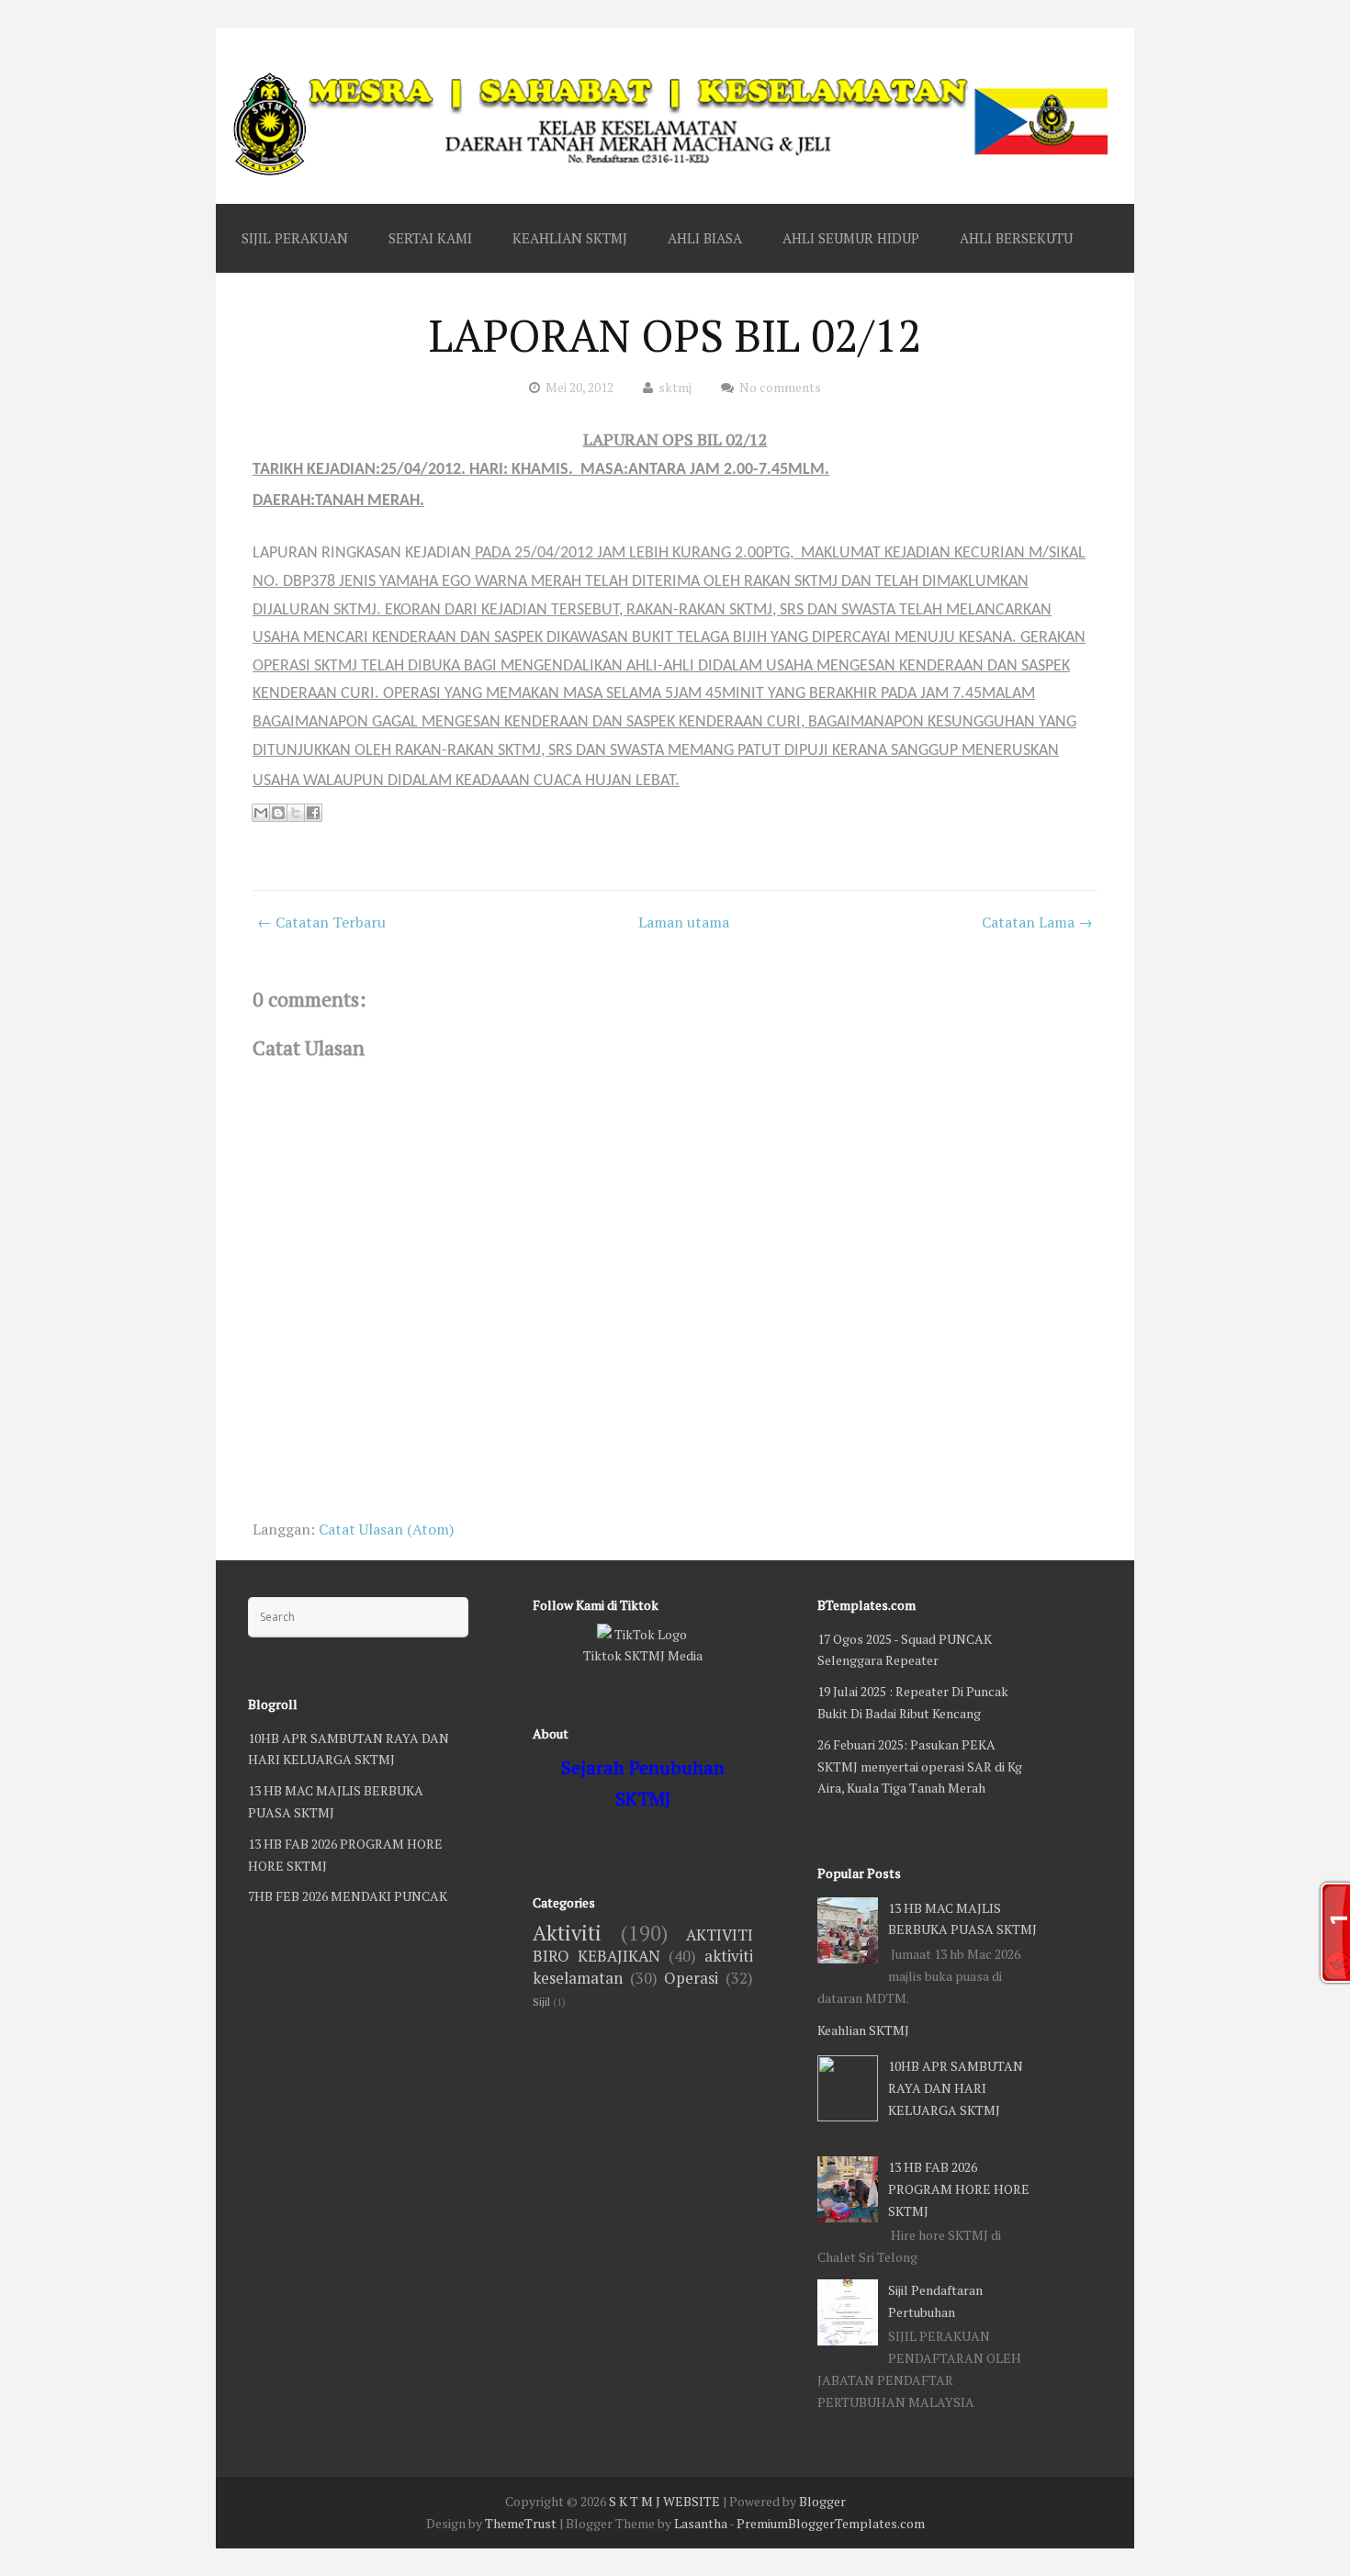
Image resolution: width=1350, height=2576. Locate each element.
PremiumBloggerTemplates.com (831, 2523)
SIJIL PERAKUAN (295, 238)
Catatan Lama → (1037, 922)
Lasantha (701, 2523)
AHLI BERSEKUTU (1016, 238)
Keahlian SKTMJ (863, 2030)
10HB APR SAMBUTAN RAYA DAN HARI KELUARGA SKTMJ (956, 2088)
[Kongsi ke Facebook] (313, 813)
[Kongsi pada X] (296, 813)
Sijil (541, 2002)
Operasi (691, 1978)
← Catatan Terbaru (321, 922)
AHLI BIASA (705, 238)
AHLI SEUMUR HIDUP (851, 238)
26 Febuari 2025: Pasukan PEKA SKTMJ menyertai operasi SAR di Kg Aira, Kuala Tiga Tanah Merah (920, 1766)
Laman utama (684, 922)
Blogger (822, 2501)
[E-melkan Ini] (261, 813)
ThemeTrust (521, 2523)
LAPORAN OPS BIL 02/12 (675, 335)
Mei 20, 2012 (579, 387)
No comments (780, 387)
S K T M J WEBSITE (664, 2501)
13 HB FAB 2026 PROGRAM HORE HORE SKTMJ (959, 2189)
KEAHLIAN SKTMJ (570, 238)
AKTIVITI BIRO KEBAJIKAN (643, 1946)
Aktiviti (567, 1933)
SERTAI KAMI (430, 238)
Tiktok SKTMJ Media (643, 1655)
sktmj (675, 387)
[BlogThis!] (278, 813)
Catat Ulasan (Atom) (386, 1529)
